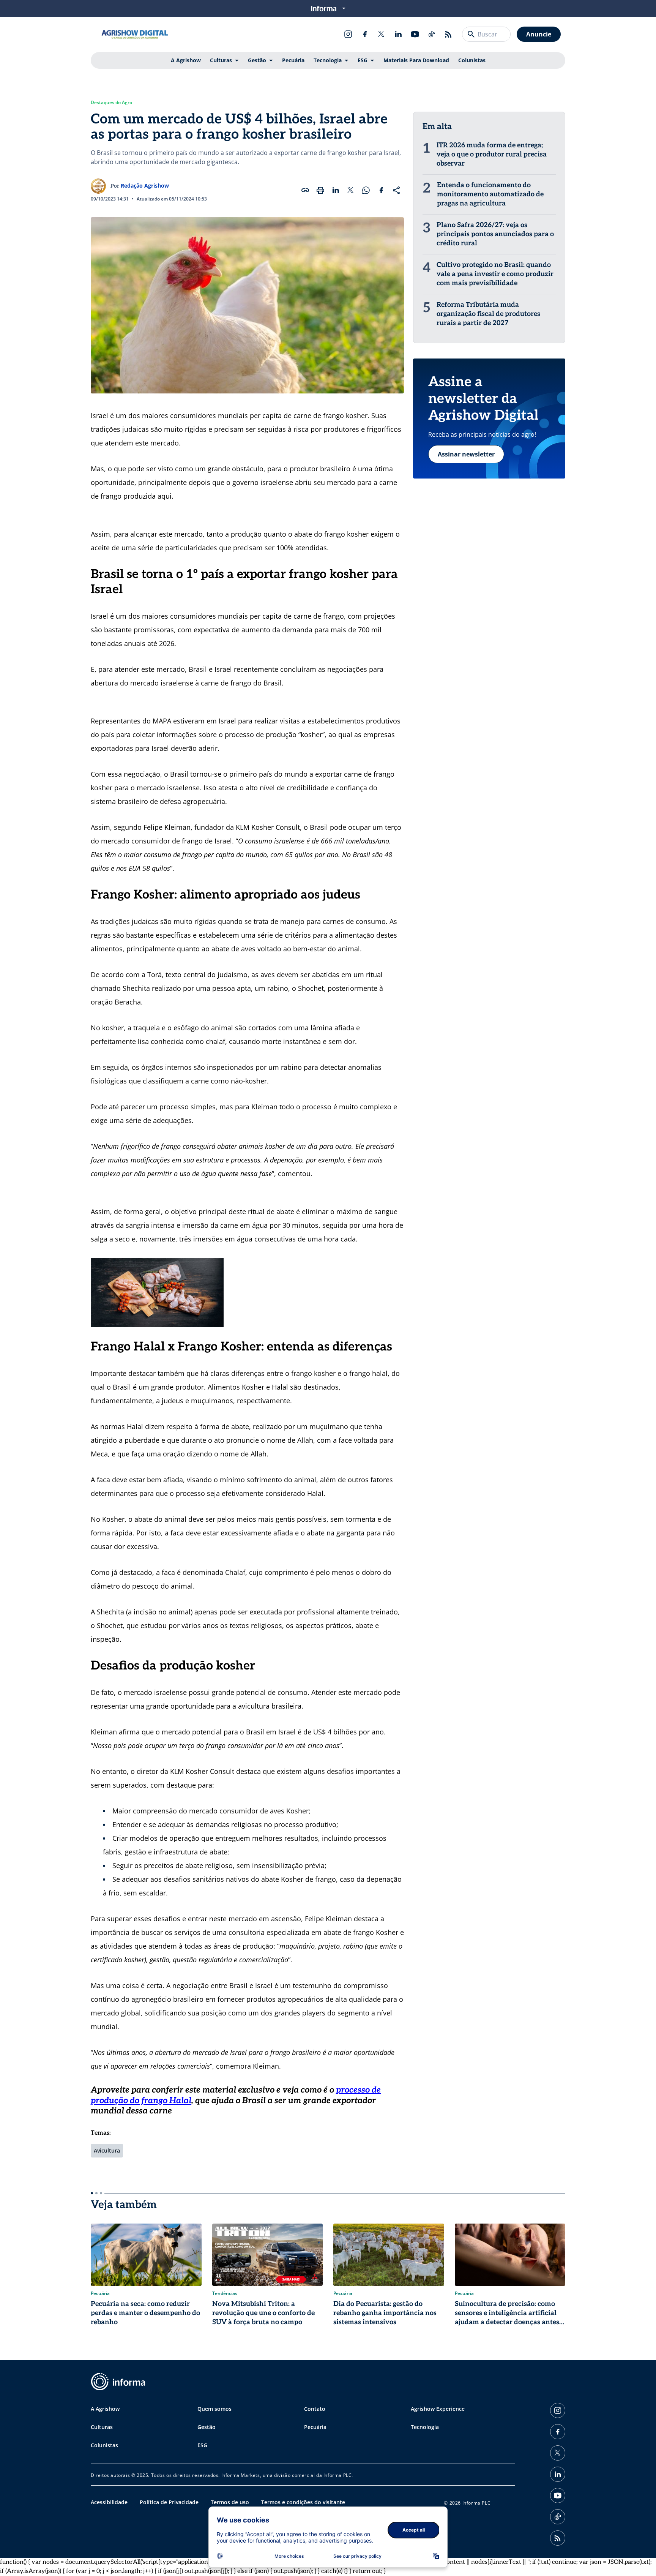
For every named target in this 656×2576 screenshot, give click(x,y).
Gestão (257, 60)
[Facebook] (365, 34)
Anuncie (539, 34)
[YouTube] (415, 34)
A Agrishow (186, 60)
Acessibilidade (109, 2502)
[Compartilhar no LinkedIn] (336, 190)
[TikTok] (432, 34)
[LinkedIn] (398, 34)
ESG (363, 60)
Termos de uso (230, 2502)
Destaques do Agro (111, 103)
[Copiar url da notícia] (305, 190)
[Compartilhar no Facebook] (381, 190)
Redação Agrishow (145, 186)
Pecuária (293, 60)
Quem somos (214, 2409)
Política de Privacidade (169, 2502)
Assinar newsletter (466, 454)
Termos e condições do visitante (303, 2502)
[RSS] (448, 34)
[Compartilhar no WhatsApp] (366, 190)
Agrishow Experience (438, 2409)
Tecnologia (328, 60)
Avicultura (107, 2150)
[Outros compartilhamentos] (396, 190)
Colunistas (472, 60)
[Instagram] (348, 34)
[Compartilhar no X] (351, 190)
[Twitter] (382, 34)
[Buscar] (471, 34)
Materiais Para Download (416, 60)
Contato (315, 2409)
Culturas (221, 60)
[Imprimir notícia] (320, 190)
